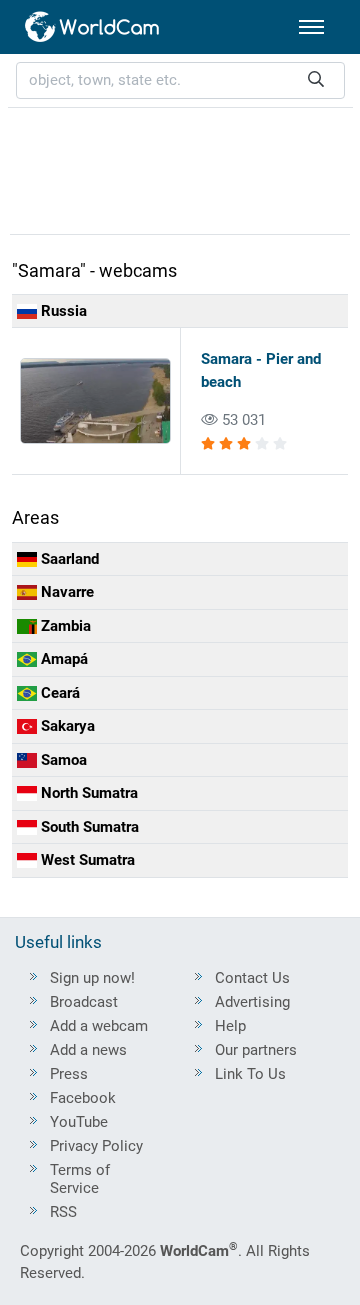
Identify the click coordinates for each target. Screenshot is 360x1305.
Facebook (83, 1098)
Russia (62, 311)
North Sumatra (87, 793)
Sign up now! (92, 978)
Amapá (62, 659)
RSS (63, 1212)
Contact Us (252, 978)
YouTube (79, 1122)
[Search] (316, 80)
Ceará (58, 693)
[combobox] (180, 80)
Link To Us (250, 1074)
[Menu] (311, 27)
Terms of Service (80, 1179)
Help (230, 1026)
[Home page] (93, 27)
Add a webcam (99, 1026)
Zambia (64, 626)
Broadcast (84, 1002)
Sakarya (66, 726)
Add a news (88, 1050)
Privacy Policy (96, 1146)
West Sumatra (86, 860)
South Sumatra (88, 827)
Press (69, 1074)
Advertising (252, 1002)
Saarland (68, 559)
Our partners (256, 1050)
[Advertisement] (180, 168)
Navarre (65, 592)
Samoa (62, 760)
